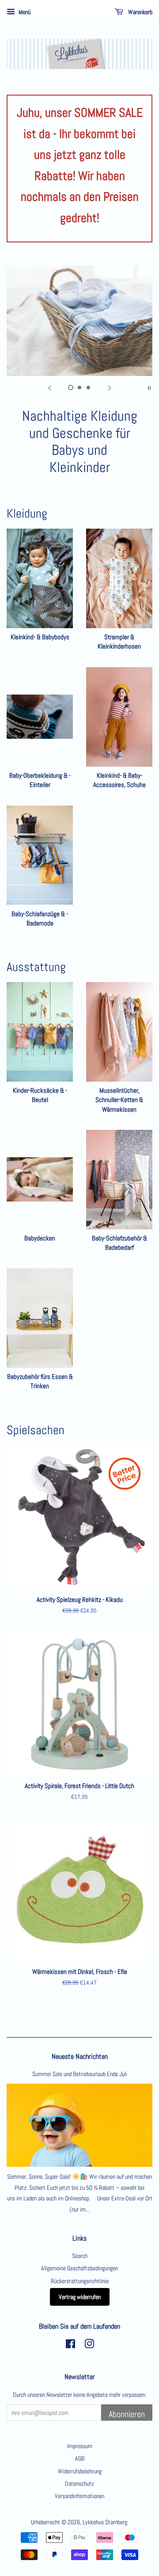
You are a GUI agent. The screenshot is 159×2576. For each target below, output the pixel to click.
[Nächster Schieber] (110, 387)
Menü (24, 12)
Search (80, 2256)
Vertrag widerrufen (80, 2297)
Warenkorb (140, 12)
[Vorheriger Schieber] (49, 387)
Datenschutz (79, 2484)
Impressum (80, 2446)
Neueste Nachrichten (80, 2056)
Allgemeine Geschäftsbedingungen (79, 2268)
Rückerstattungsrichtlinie (80, 2281)
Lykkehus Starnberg (105, 2522)
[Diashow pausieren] (149, 387)
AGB (80, 2458)
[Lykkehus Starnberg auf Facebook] (70, 2346)
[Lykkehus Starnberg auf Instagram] (89, 2346)
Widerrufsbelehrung (80, 2471)
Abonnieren (127, 2414)
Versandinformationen (79, 2496)
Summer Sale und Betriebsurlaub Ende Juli (80, 2074)
